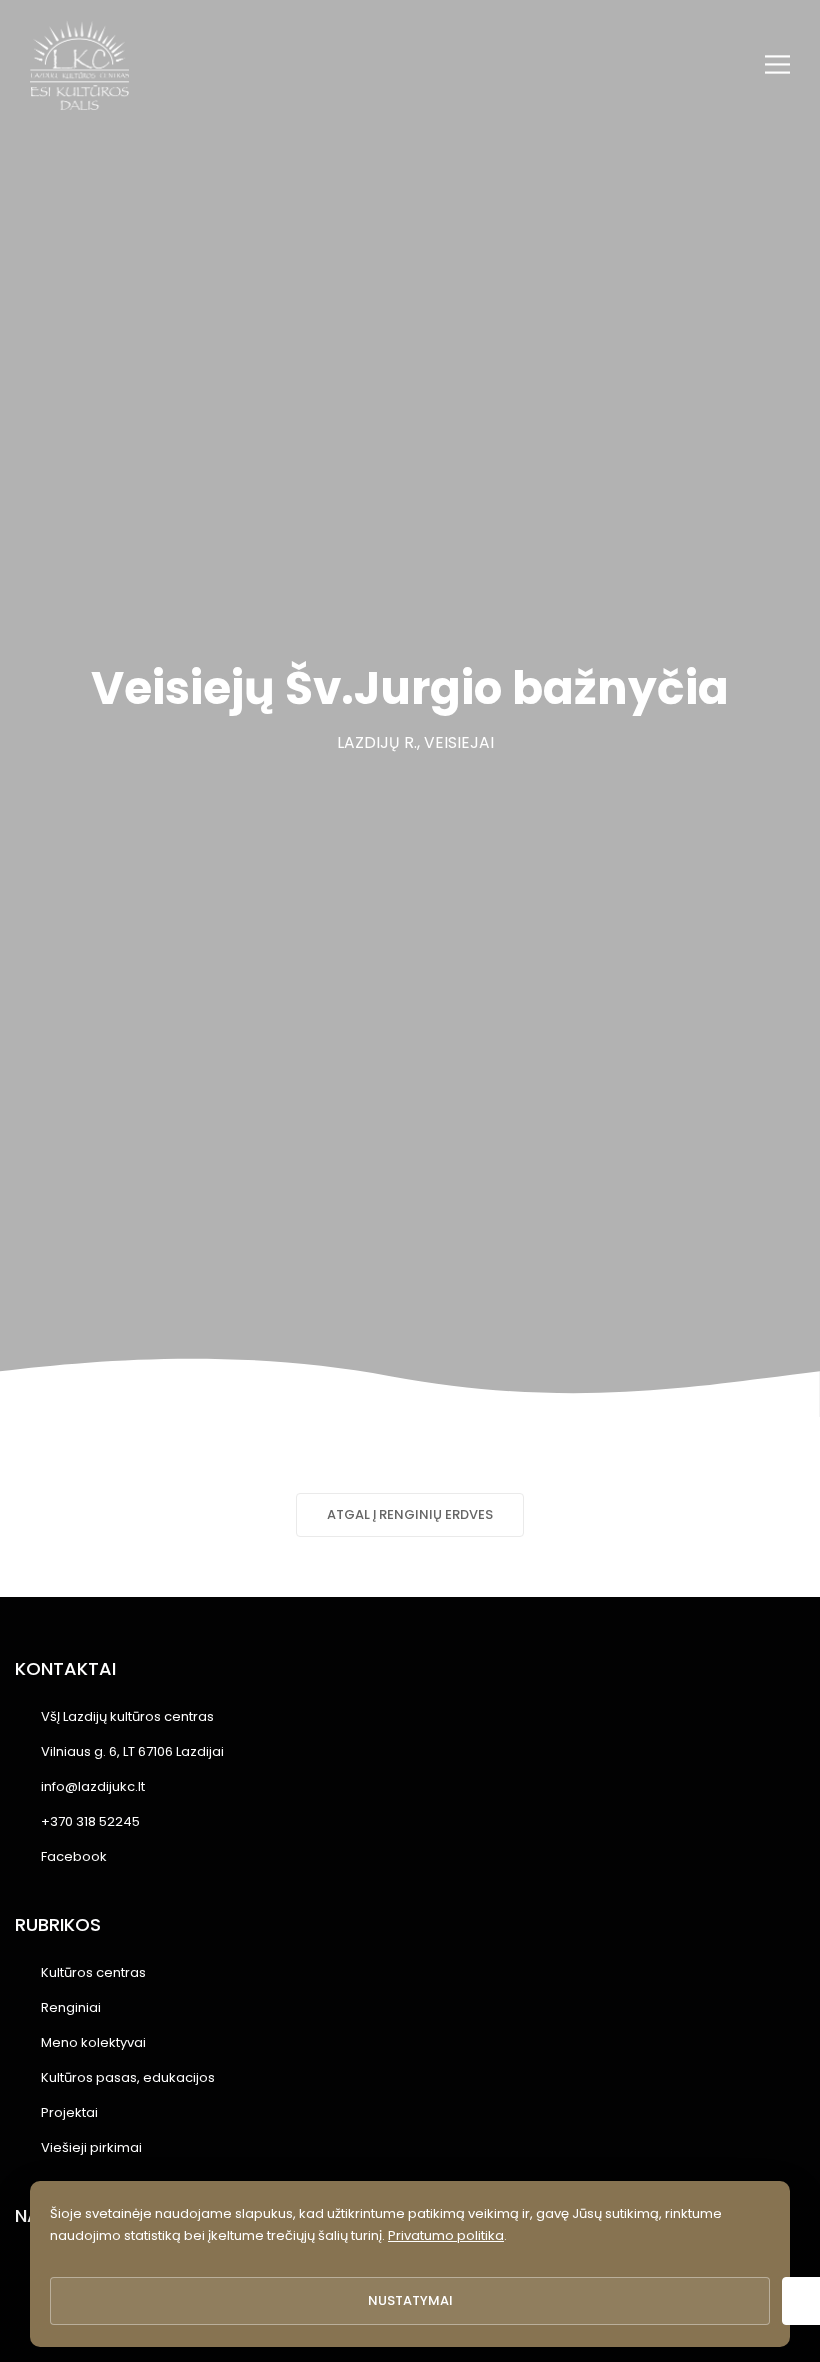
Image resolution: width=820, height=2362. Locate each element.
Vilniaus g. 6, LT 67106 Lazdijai (132, 1751)
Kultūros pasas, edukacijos (128, 2077)
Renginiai (71, 2007)
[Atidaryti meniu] (777, 64)
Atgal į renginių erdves (410, 1514)
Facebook (74, 1856)
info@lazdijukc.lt (93, 1786)
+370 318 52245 (90, 1821)
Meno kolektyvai (93, 2042)
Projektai (69, 2112)
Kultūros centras (93, 1972)
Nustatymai (410, 2300)
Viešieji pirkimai (91, 2147)
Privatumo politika (446, 2235)
